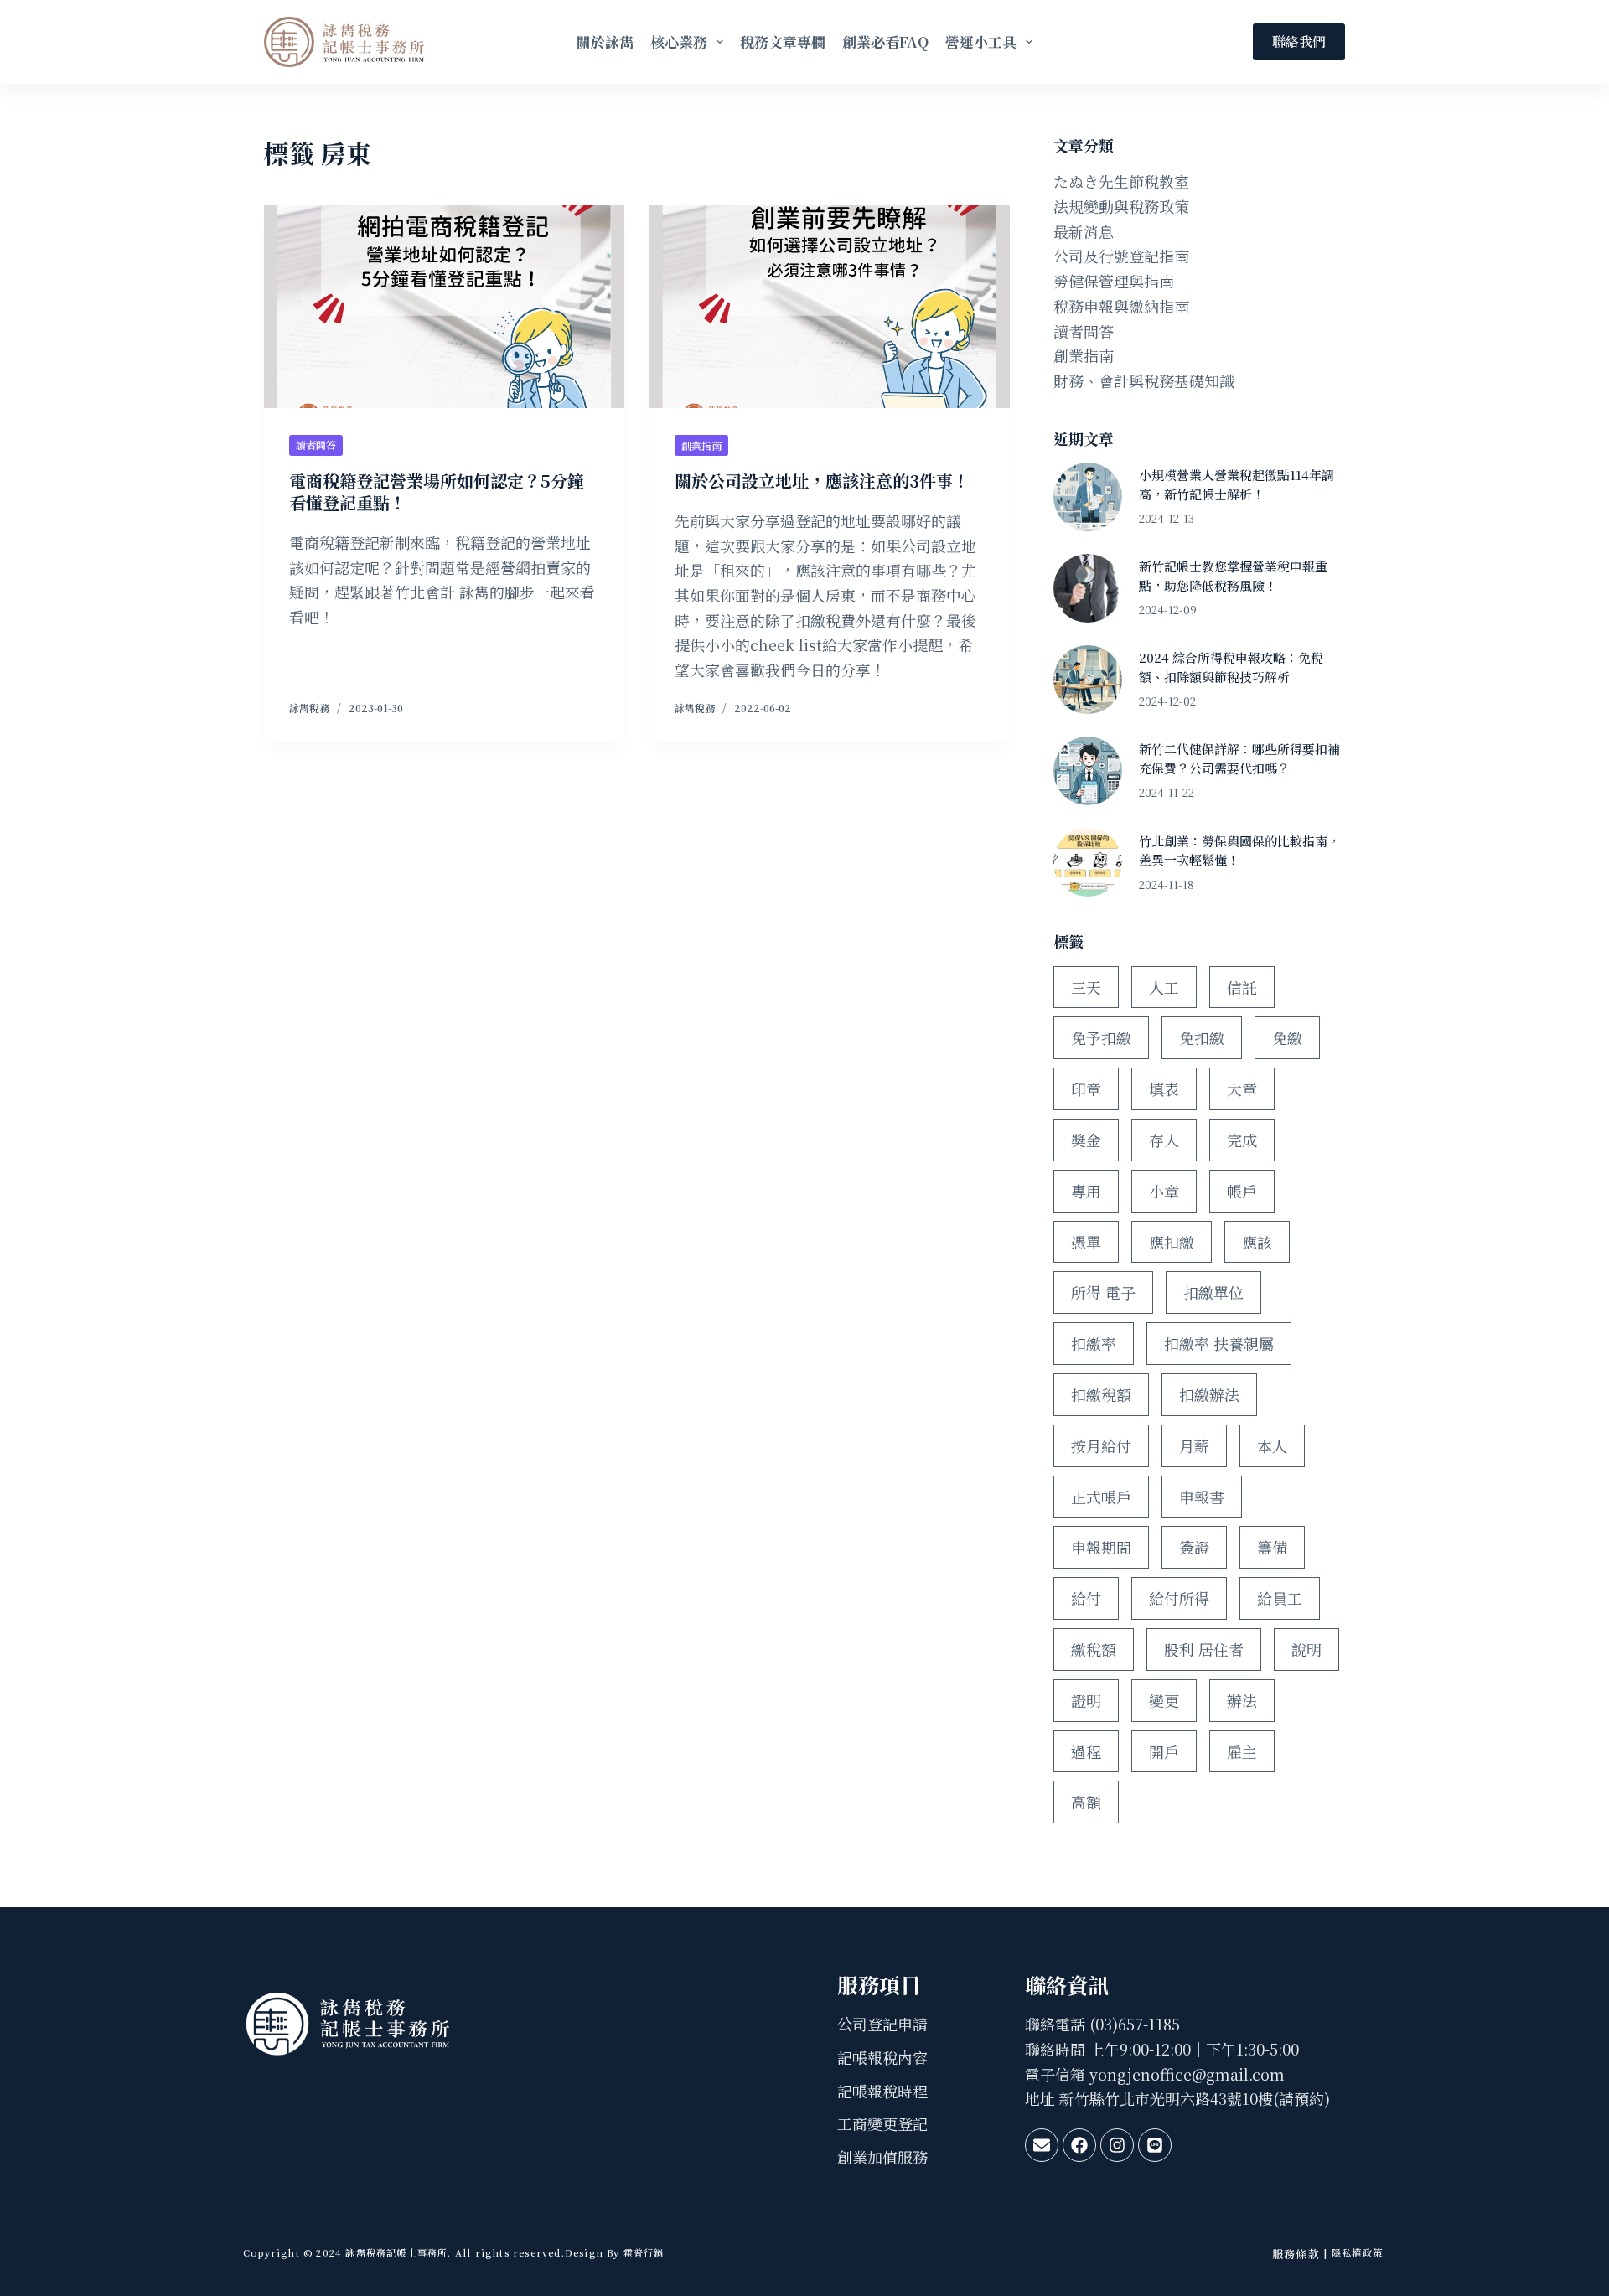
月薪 (1194, 1445)
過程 (1086, 1751)
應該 (1257, 1242)
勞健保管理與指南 (1114, 281)
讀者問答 (316, 445)
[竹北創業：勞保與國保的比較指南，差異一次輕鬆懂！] (1088, 862)
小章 (1164, 1191)
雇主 (1242, 1751)
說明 (1306, 1649)
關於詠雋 (605, 41)
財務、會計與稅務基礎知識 (1144, 380)
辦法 (1242, 1700)
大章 (1242, 1089)
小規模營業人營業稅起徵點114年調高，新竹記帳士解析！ (1236, 484)
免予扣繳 (1101, 1037)
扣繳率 (1094, 1343)
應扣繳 (1172, 1242)
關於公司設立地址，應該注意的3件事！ (822, 481)
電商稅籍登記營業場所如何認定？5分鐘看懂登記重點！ (437, 491)
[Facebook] (1079, 2145)
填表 (1164, 1089)
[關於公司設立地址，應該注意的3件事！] (830, 307)
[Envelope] (1042, 2145)
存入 (1164, 1140)
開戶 (1164, 1751)
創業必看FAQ (885, 41)
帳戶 (1242, 1191)
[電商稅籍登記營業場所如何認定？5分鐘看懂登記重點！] (444, 307)
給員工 (1280, 1598)
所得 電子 (1103, 1292)
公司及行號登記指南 (1121, 256)
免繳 (1287, 1037)
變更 (1164, 1700)
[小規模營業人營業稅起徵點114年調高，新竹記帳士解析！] (1088, 497)
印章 (1086, 1089)
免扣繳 (1202, 1037)
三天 (1086, 987)
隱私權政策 (1357, 2252)
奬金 (1086, 1140)
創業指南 (701, 445)
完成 (1242, 1140)
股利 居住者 (1204, 1649)
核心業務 (679, 41)
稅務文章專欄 (783, 41)
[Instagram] (1117, 2145)
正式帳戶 (1101, 1497)
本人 (1272, 1445)
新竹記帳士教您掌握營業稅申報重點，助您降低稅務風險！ (1233, 576)
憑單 (1086, 1242)
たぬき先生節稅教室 (1121, 181)
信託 (1242, 987)
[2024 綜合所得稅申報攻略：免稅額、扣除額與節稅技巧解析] (1088, 680)
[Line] (1155, 2145)
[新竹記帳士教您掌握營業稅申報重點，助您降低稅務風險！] (1088, 588)
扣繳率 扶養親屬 (1219, 1343)
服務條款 (1296, 2254)
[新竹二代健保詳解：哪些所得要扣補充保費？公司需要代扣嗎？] (1088, 771)
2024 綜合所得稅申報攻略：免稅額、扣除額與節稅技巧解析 (1231, 667)
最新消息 (1084, 231)
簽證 (1194, 1547)
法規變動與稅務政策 (1121, 206)
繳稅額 (1094, 1649)
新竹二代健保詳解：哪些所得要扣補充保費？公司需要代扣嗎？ (1239, 758)
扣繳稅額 (1101, 1394)
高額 (1086, 1802)
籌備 (1272, 1547)
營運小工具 (981, 41)
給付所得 (1179, 1598)
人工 (1164, 987)
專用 (1086, 1191)
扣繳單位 (1213, 1292)
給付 (1086, 1598)
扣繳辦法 (1209, 1394)
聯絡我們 (1299, 41)
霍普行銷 (642, 2252)
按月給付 (1101, 1445)
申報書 (1202, 1497)
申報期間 (1101, 1547)
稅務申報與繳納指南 (1121, 306)
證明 (1086, 1700)
